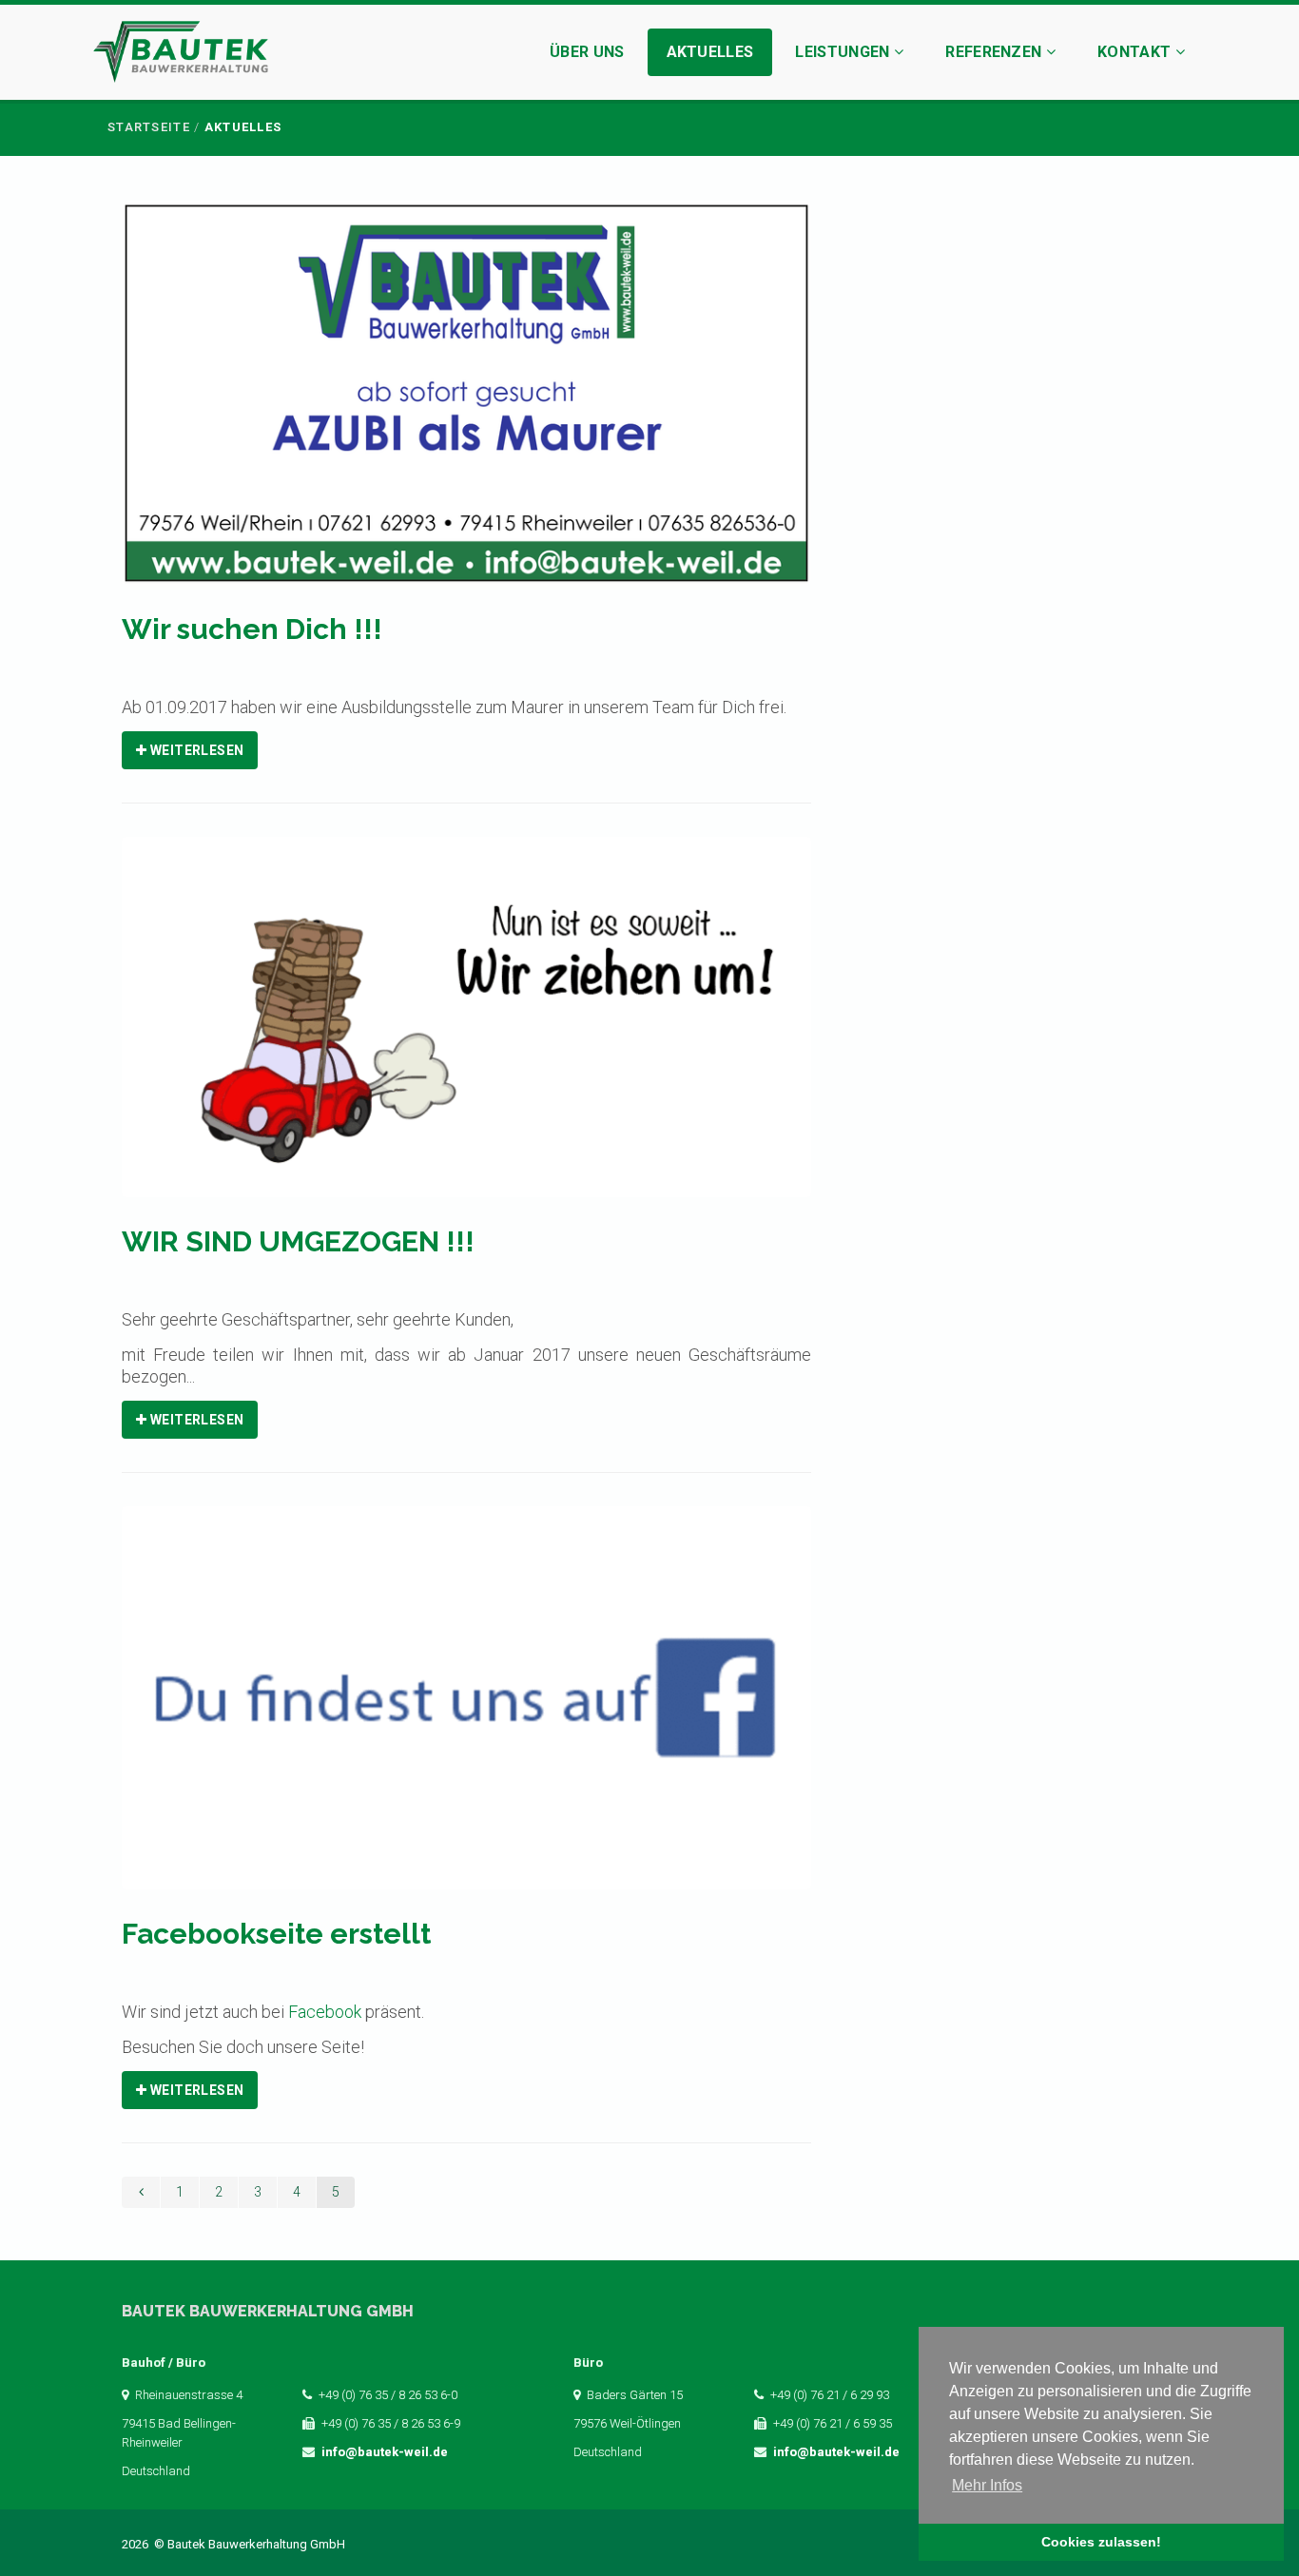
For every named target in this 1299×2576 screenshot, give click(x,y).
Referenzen (996, 52)
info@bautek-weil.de (385, 2452)
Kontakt (1136, 52)
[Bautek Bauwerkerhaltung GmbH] (181, 55)
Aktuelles (710, 52)
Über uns (587, 52)
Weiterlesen (195, 750)
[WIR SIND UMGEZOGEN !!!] (466, 1029)
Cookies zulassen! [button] (1101, 2542)
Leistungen (844, 52)
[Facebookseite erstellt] (466, 1710)
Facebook (325, 2012)
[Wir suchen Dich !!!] (466, 406)
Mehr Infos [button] (987, 2485)
